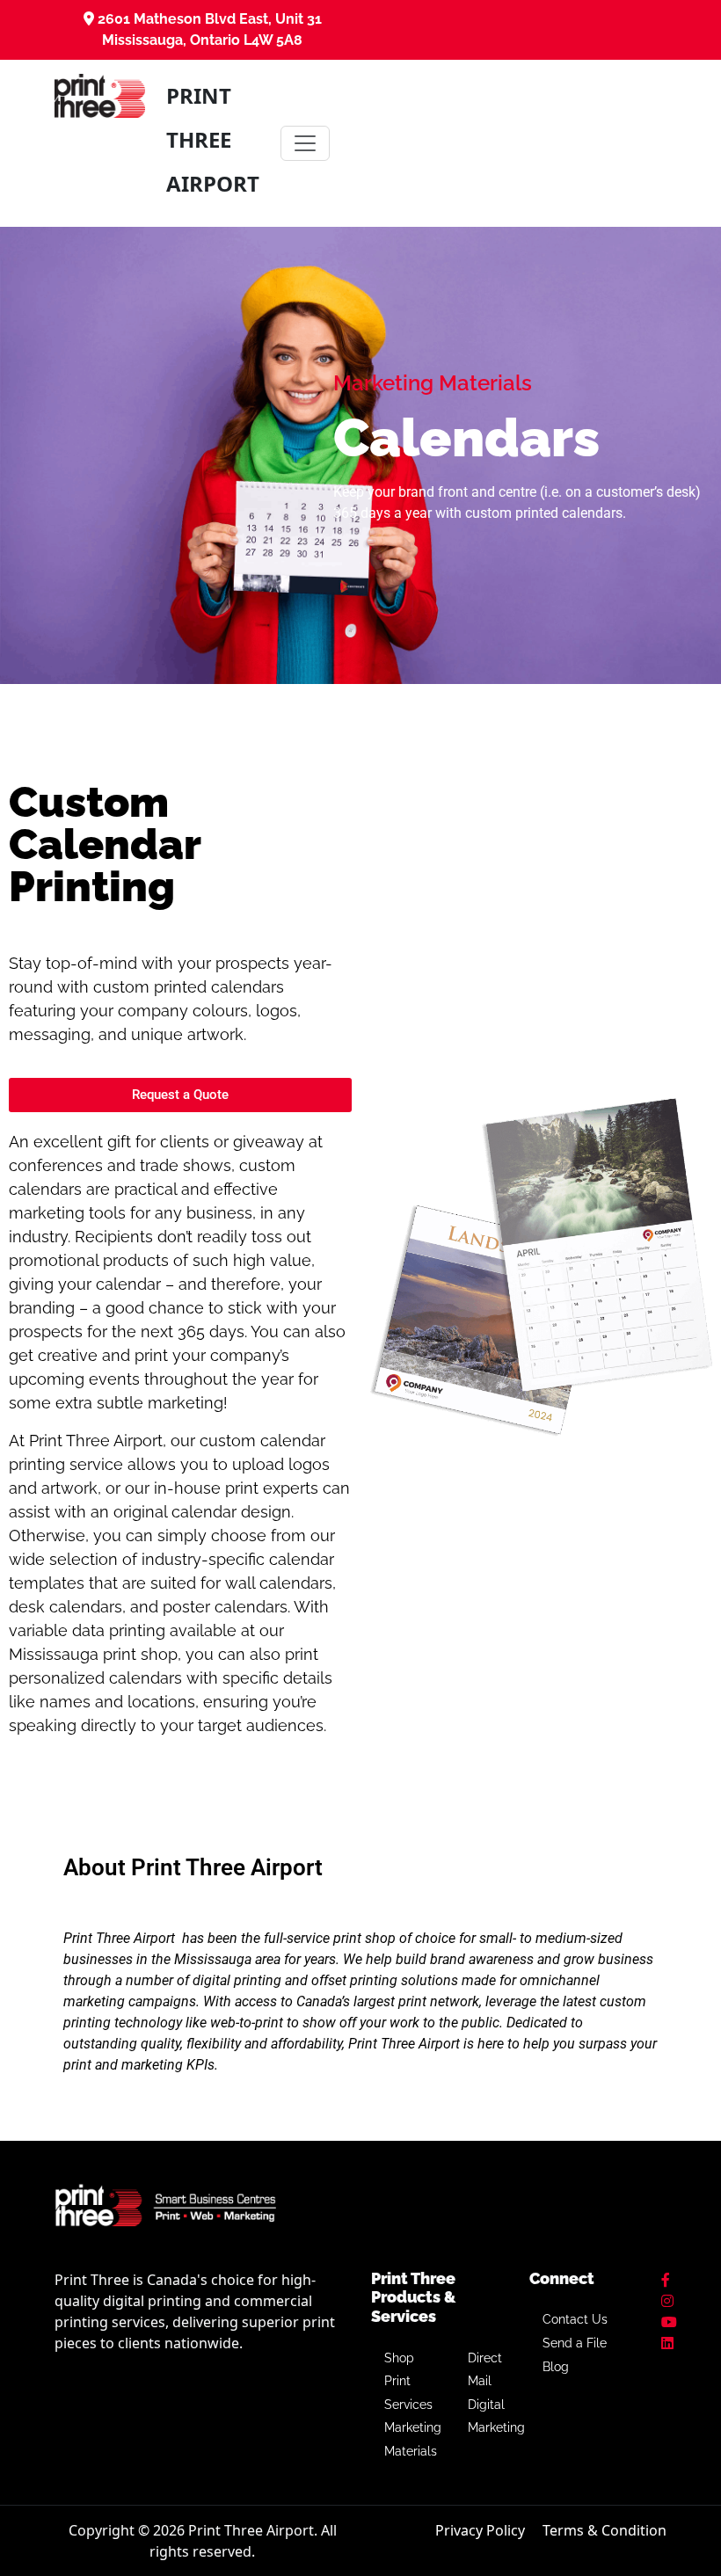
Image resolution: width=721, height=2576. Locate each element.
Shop (399, 2358)
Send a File (575, 2343)
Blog (556, 2367)
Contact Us (575, 2319)
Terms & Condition (604, 2530)
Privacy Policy (480, 2530)
